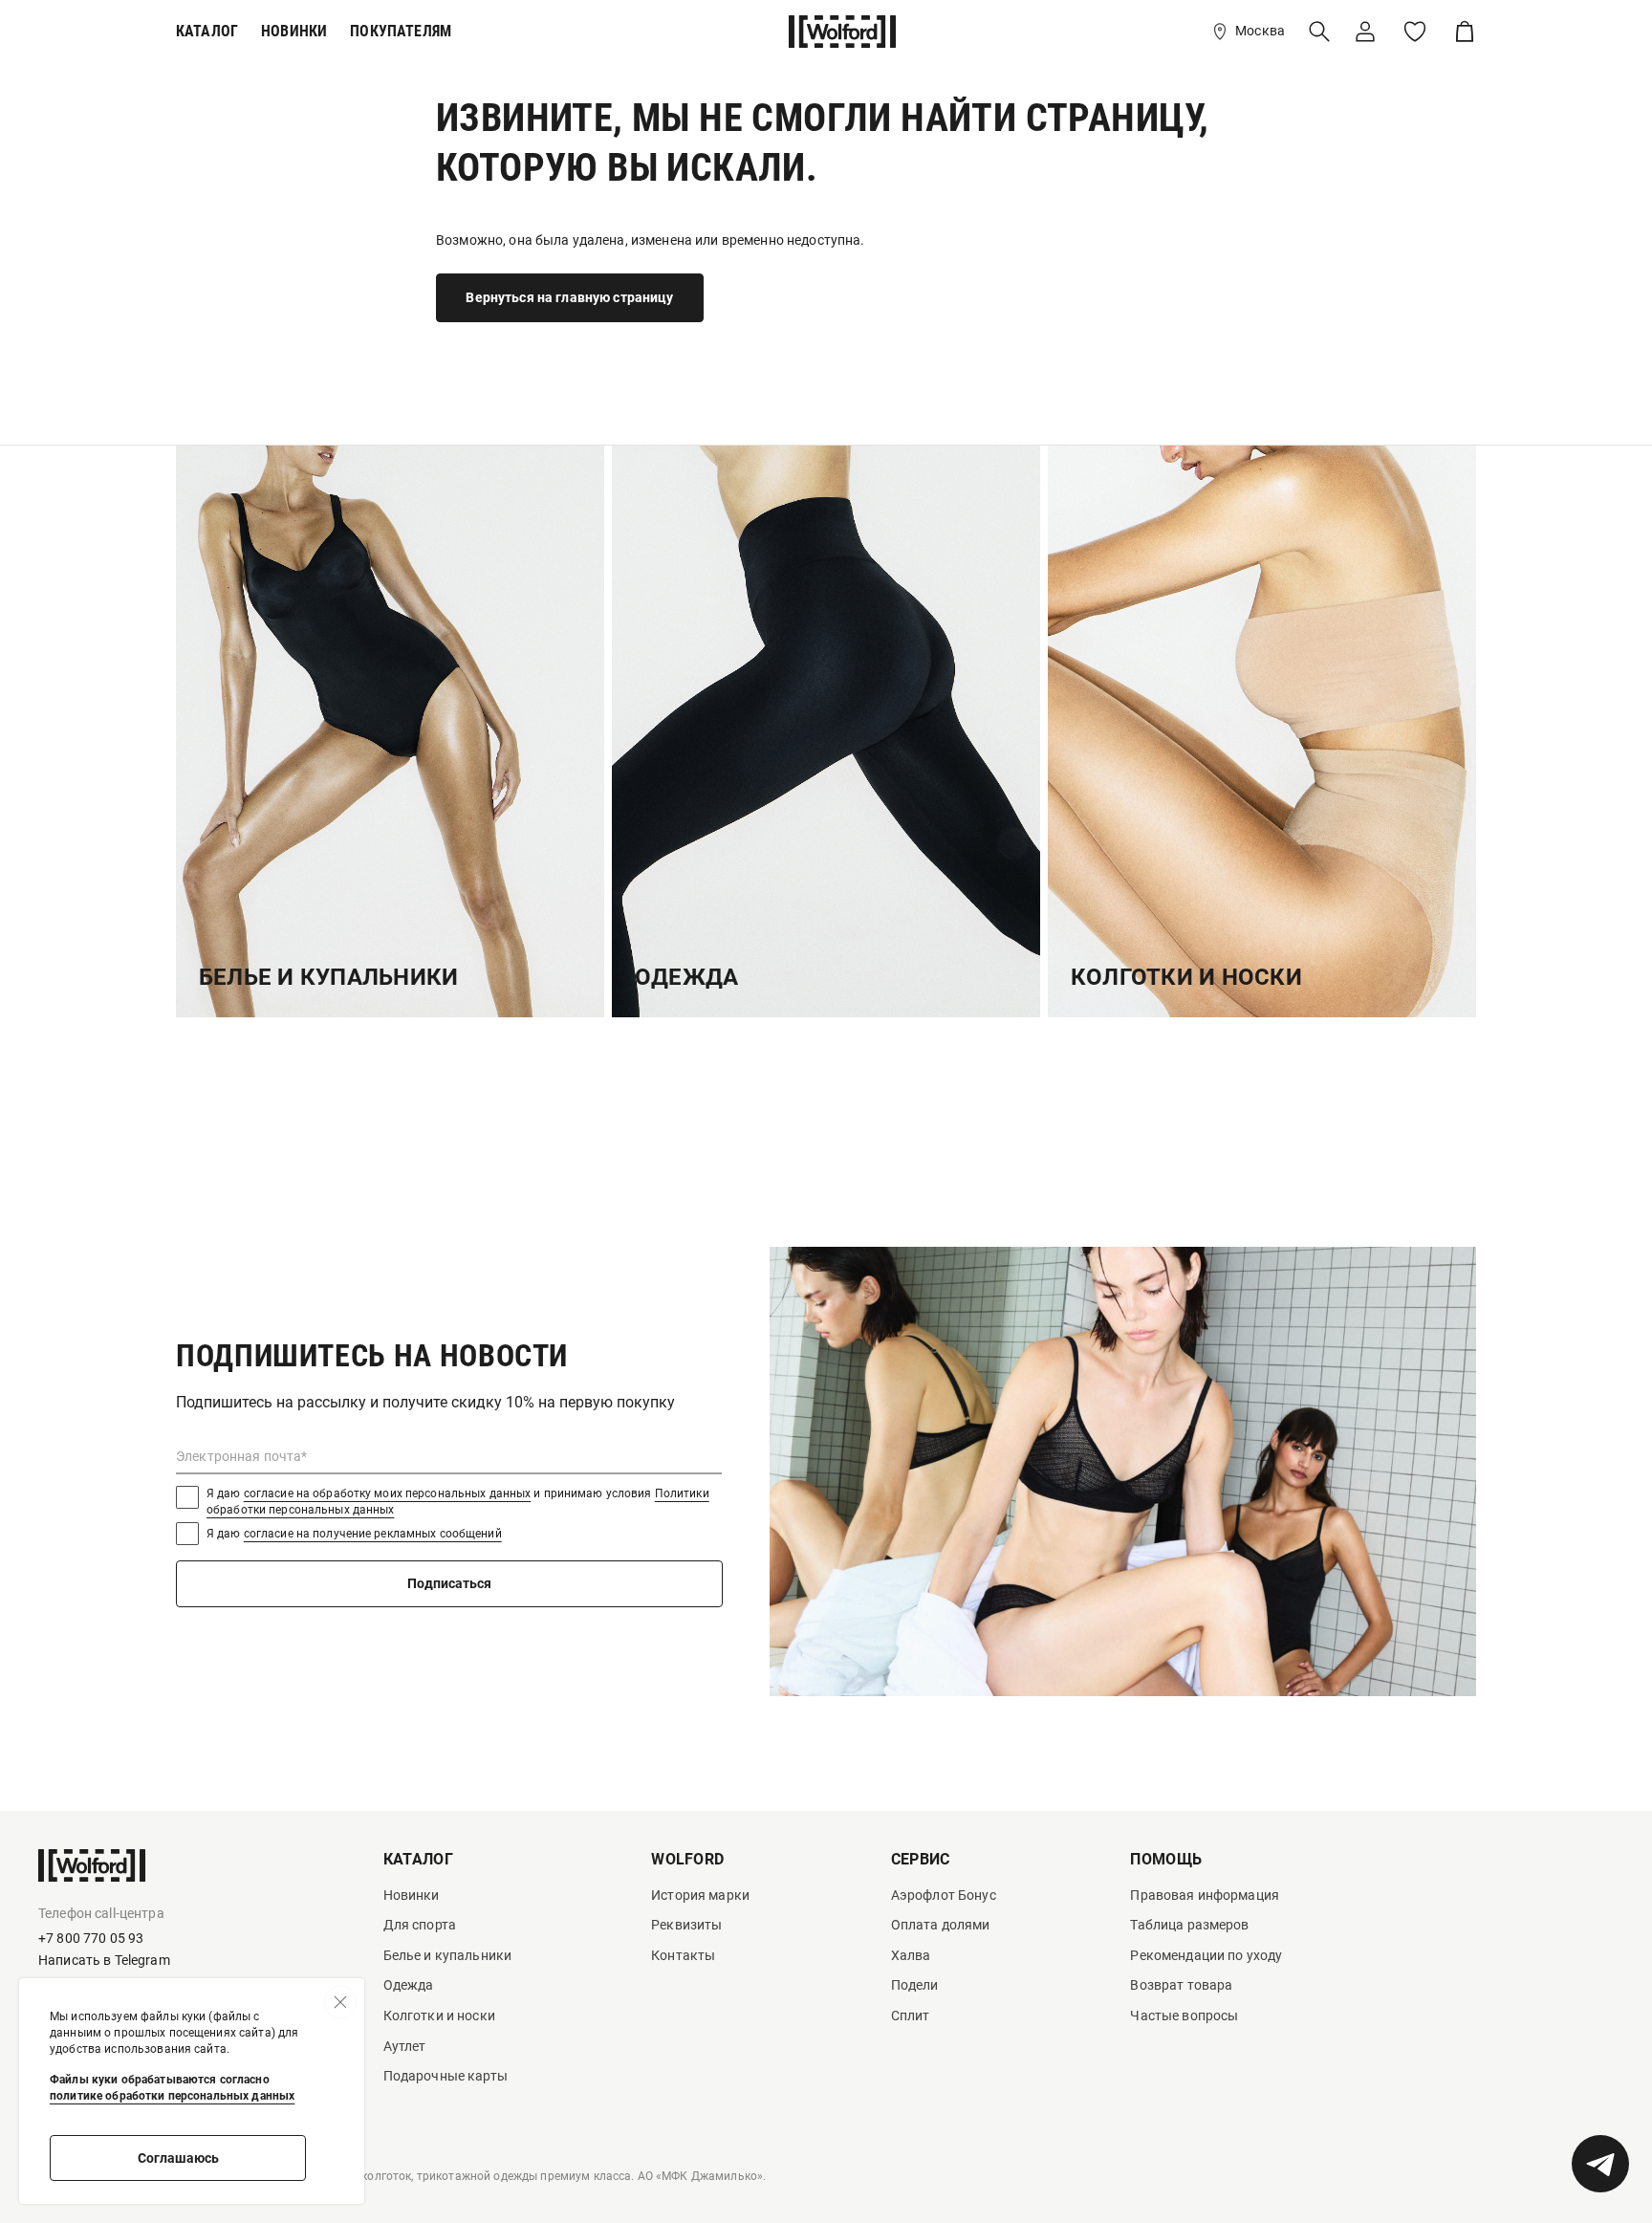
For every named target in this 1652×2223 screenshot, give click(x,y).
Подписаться (449, 1583)
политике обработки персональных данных (172, 2096)
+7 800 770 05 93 (91, 1938)
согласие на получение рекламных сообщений (373, 1534)
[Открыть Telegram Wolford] (1600, 2164)
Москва (1260, 31)
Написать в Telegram (104, 1960)
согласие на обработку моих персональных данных (388, 1493)
